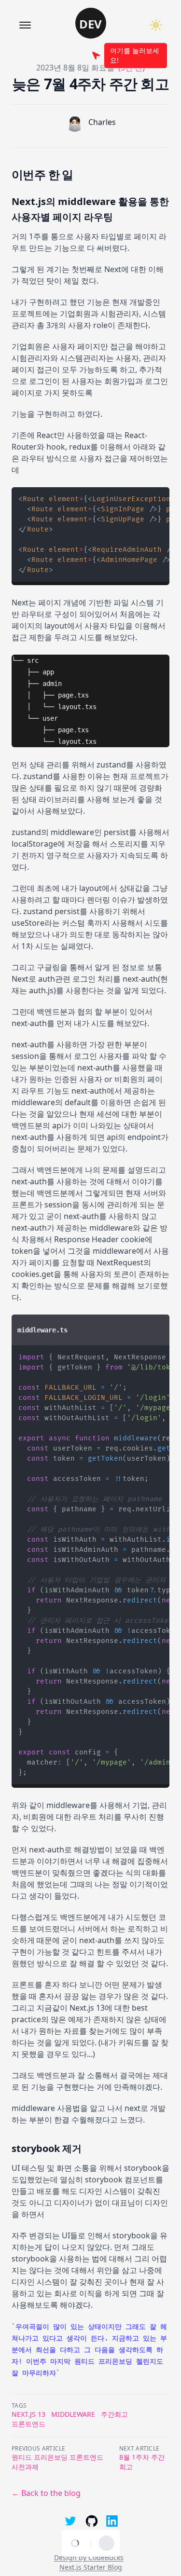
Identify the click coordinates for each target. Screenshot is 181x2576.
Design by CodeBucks (89, 2557)
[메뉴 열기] (25, 25)
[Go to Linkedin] (112, 2521)
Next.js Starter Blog (91, 2567)
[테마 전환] (156, 25)
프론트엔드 (28, 2424)
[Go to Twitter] (70, 2521)
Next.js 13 (28, 2414)
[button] (91, 23)
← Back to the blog (46, 2493)
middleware (73, 2414)
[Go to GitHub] (91, 2521)
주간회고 (114, 2414)
